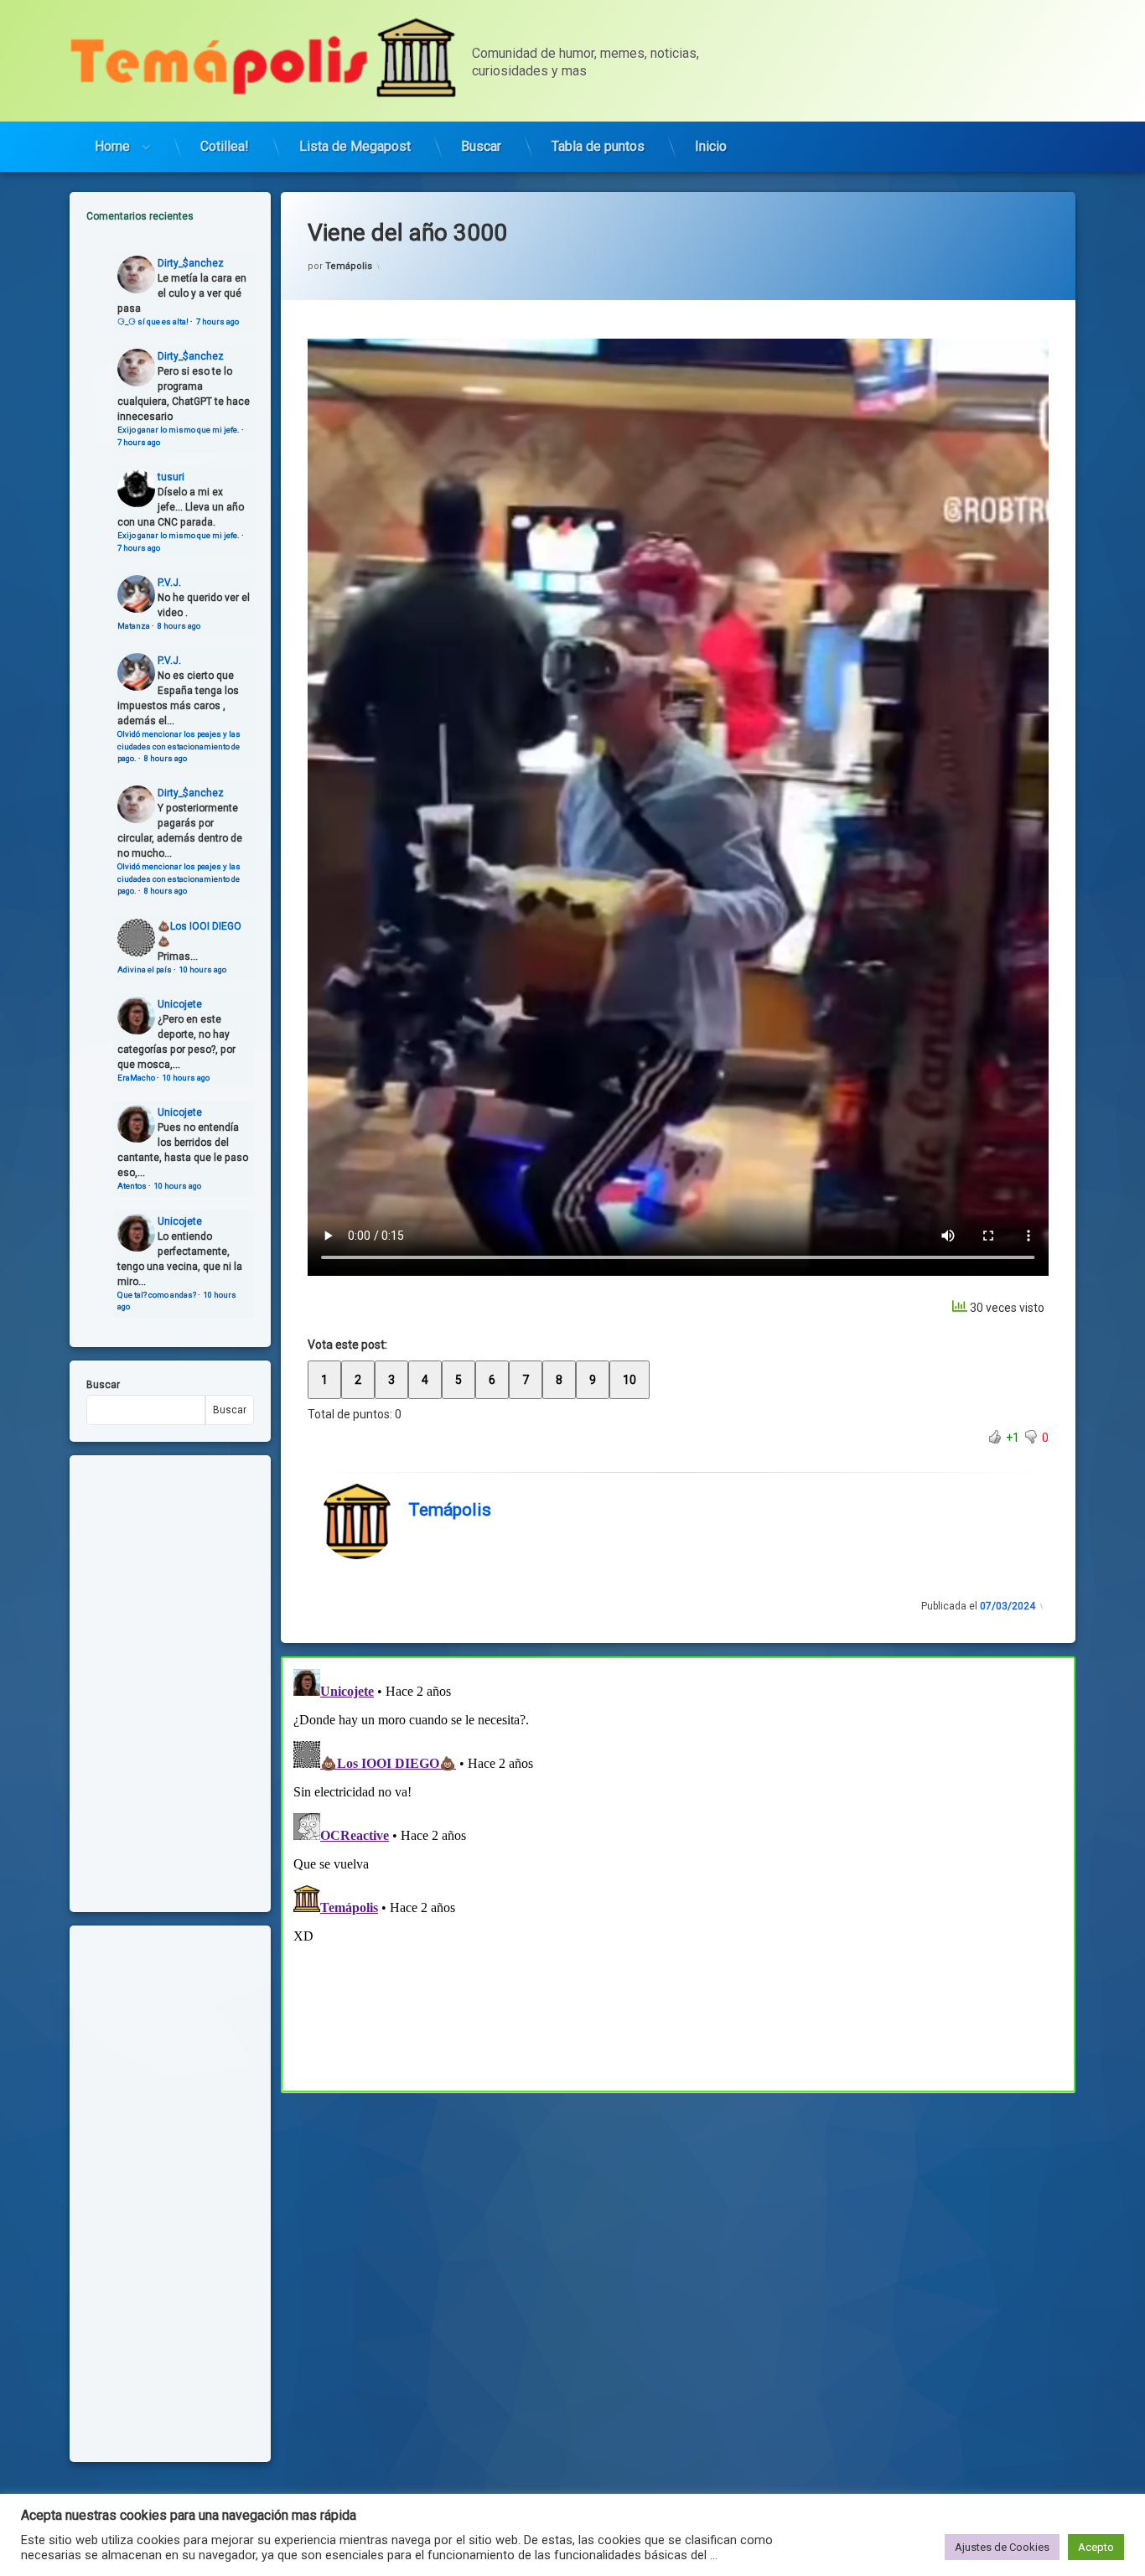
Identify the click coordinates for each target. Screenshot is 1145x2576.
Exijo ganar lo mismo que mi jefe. (179, 430)
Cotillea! (225, 146)
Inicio (711, 146)
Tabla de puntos (598, 146)
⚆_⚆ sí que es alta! (153, 321)
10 (629, 1380)
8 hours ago (179, 626)
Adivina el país (145, 969)
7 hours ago (218, 321)
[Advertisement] (678, 2216)
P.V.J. (169, 583)
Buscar (481, 146)
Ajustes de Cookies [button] (1002, 2547)
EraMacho (136, 1078)
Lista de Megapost (355, 146)
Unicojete (180, 1004)
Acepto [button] (1096, 2547)
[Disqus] (678, 1872)
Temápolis (349, 266)
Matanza (134, 626)
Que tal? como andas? (157, 1295)
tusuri (171, 477)
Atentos (132, 1186)
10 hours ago (203, 969)
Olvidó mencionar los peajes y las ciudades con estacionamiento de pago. (179, 746)
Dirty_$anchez (191, 263)
